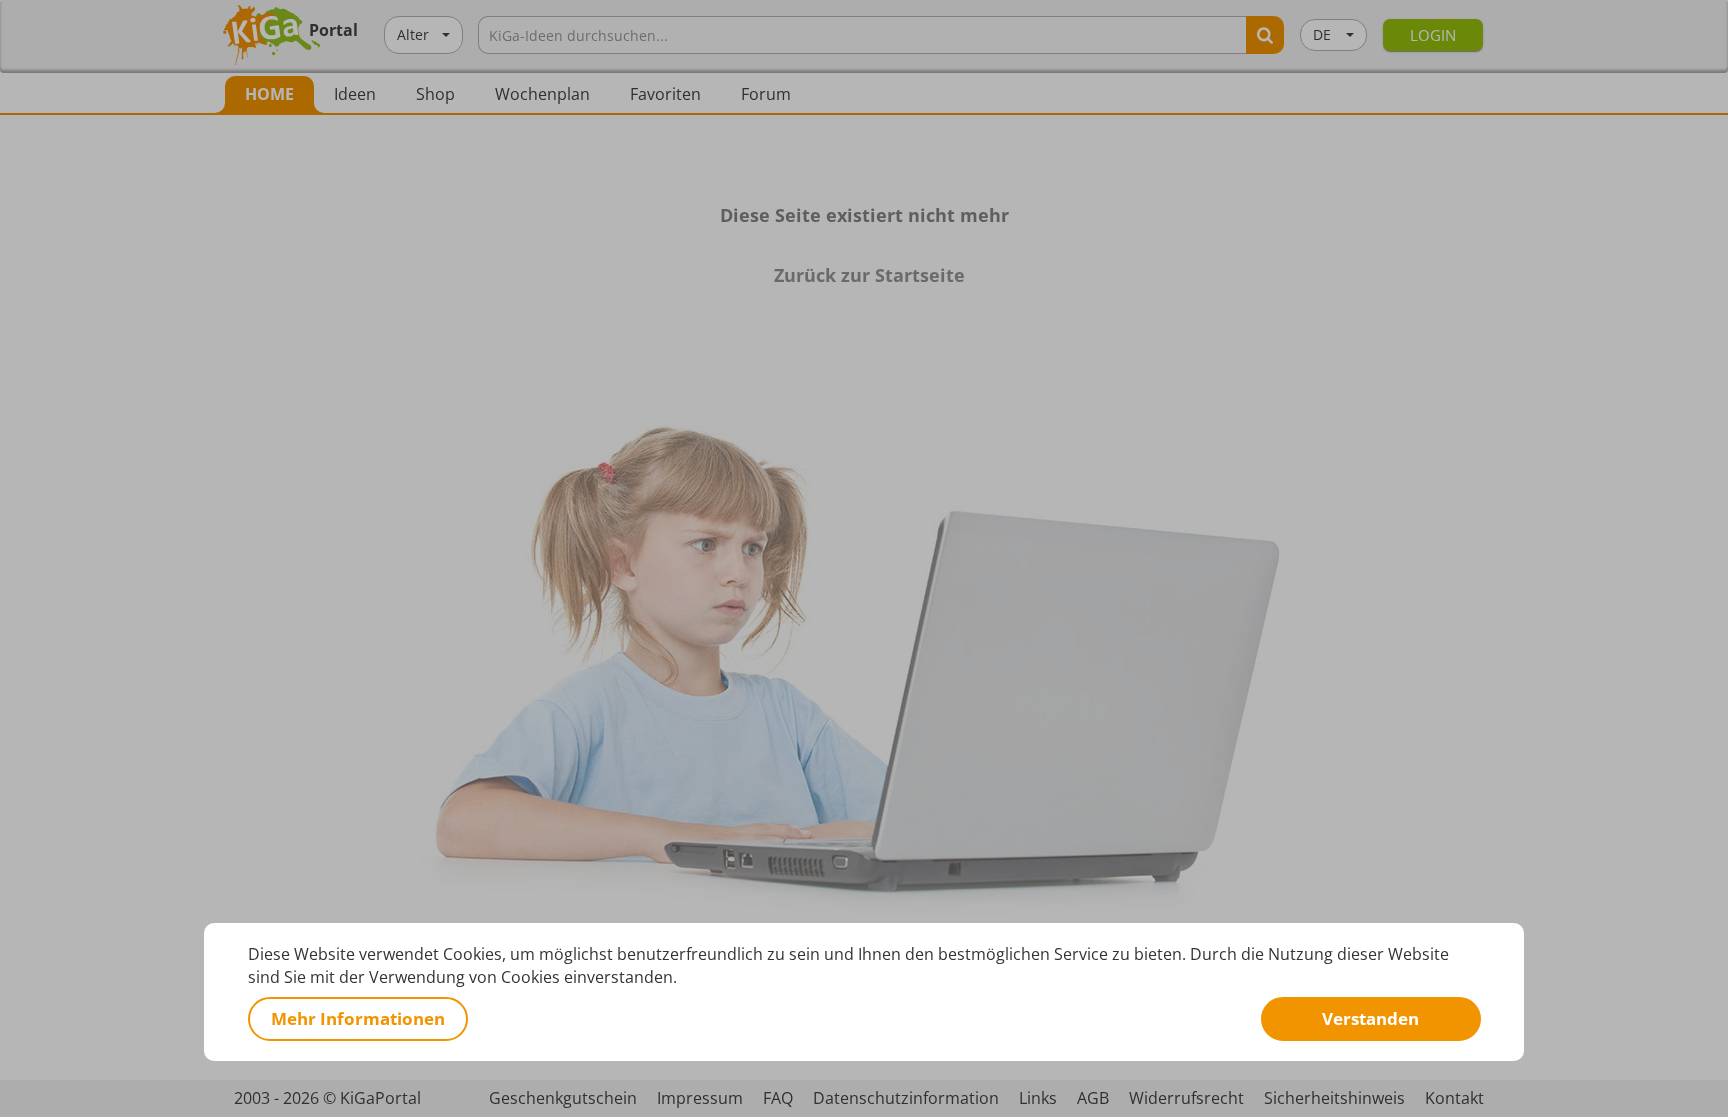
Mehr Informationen (358, 1018)
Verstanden (1370, 1018)
